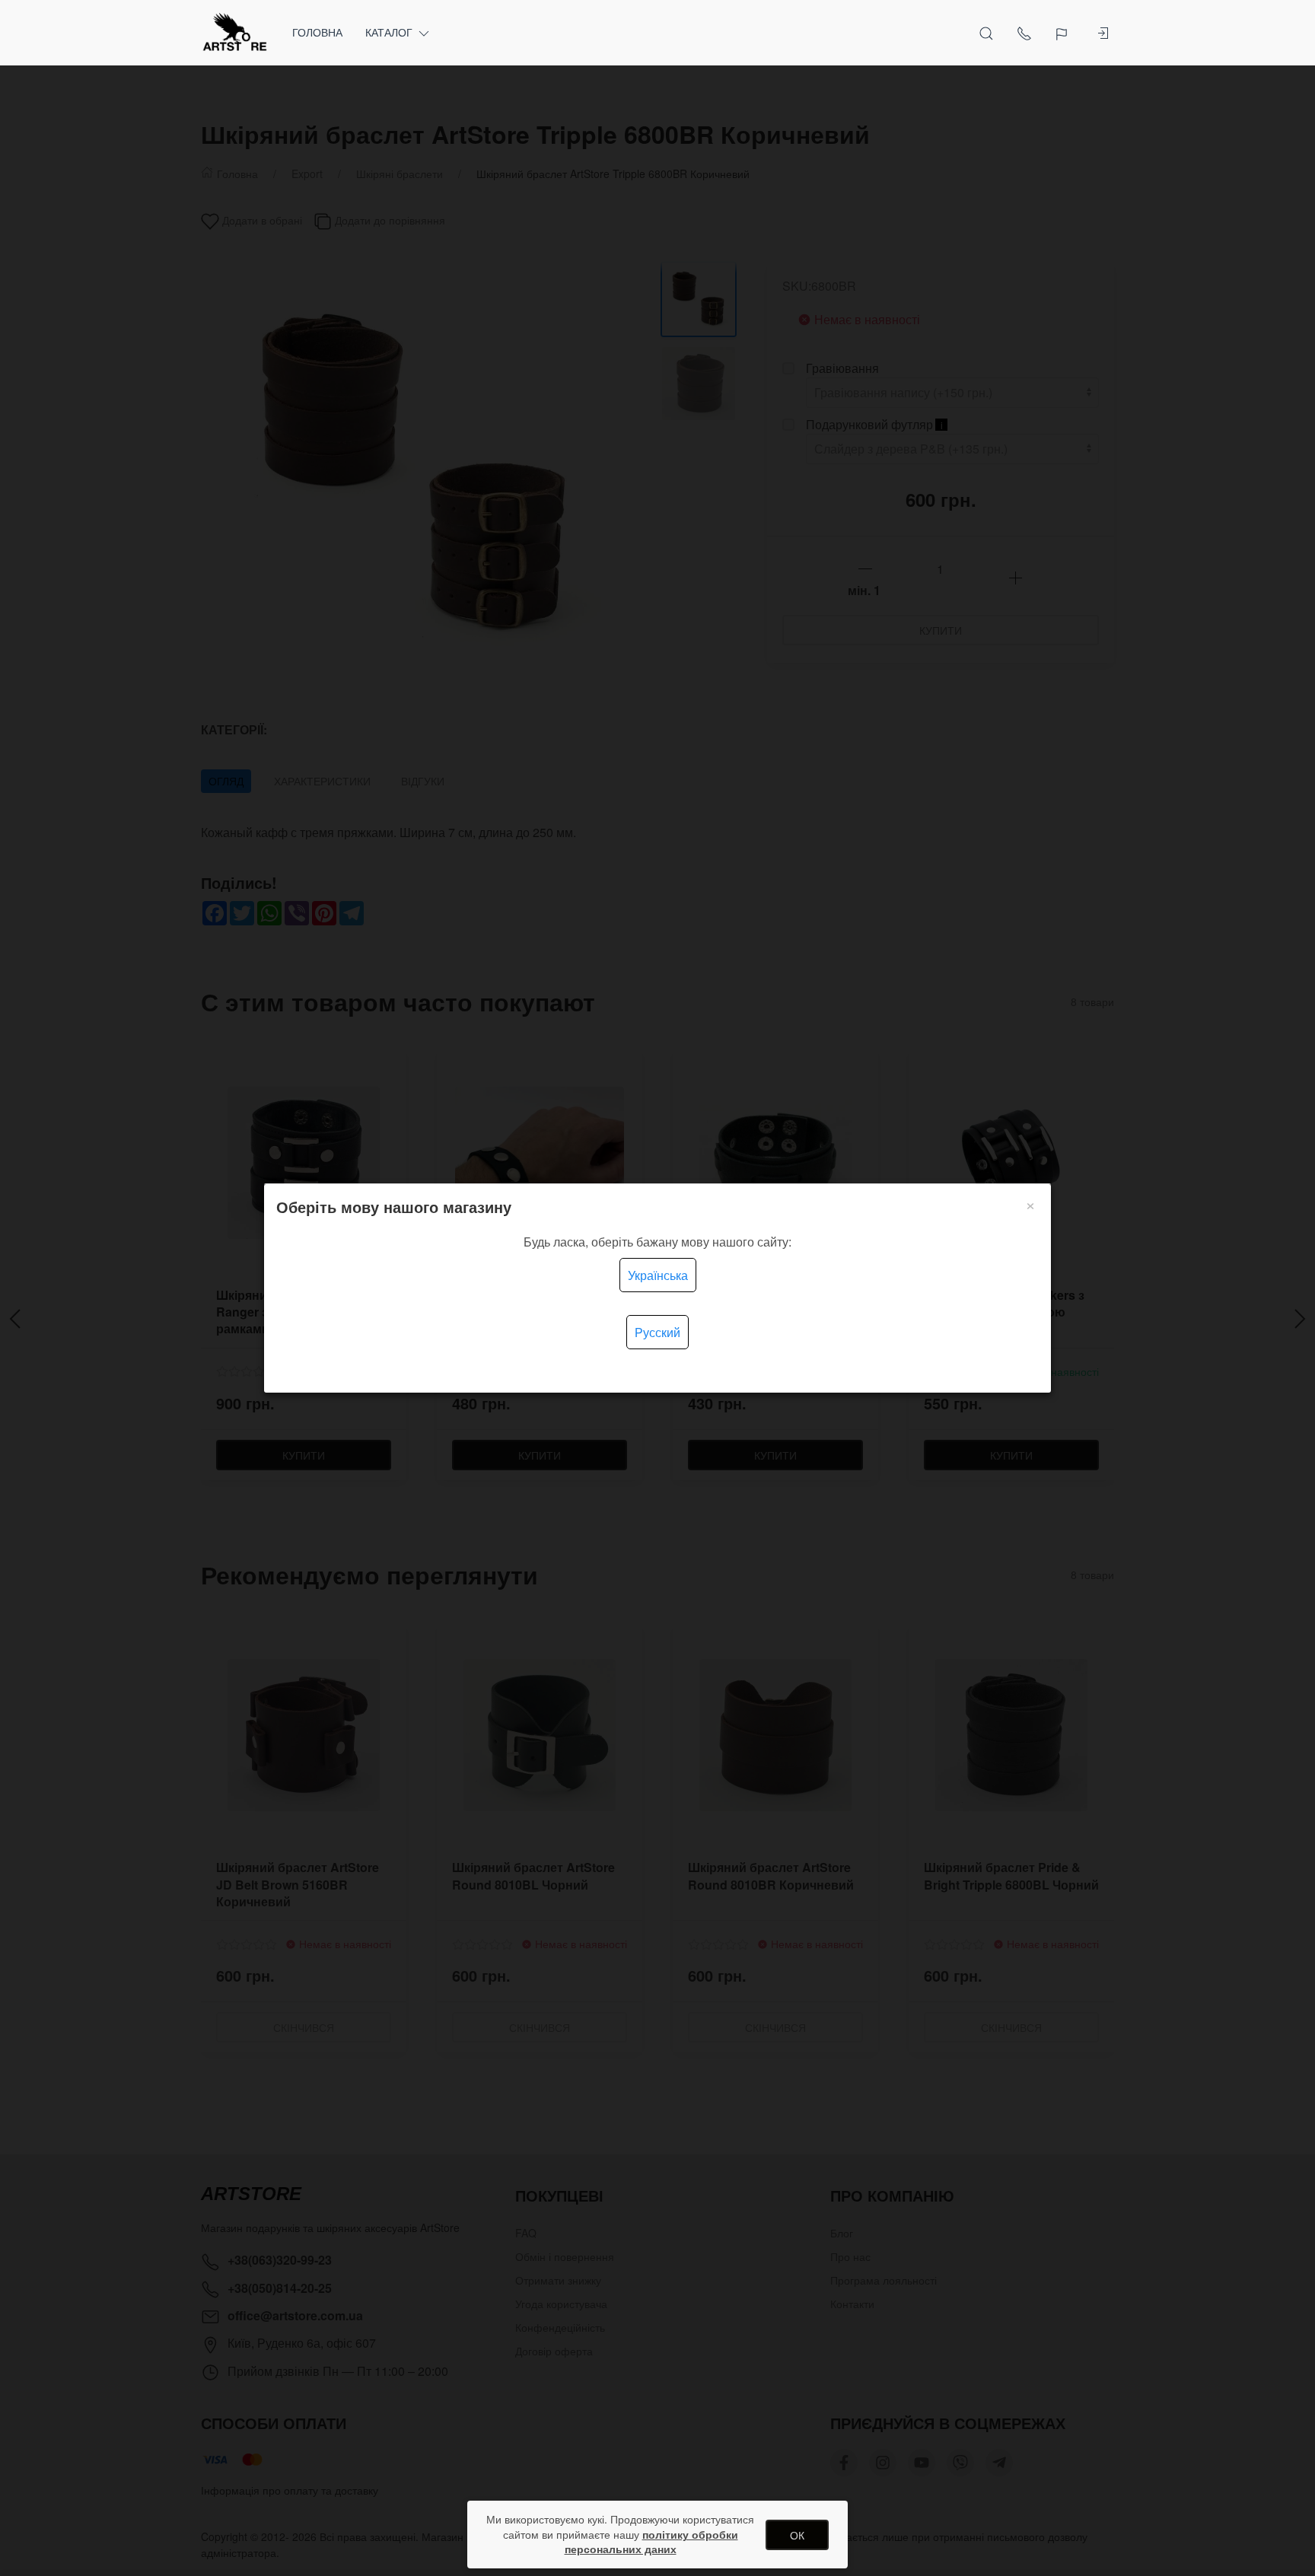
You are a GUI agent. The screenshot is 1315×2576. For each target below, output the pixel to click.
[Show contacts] (1024, 33)
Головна (317, 32)
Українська (658, 1275)
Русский (657, 1332)
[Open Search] (986, 33)
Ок (797, 2535)
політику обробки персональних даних (651, 2542)
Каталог (389, 32)
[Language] (1063, 33)
